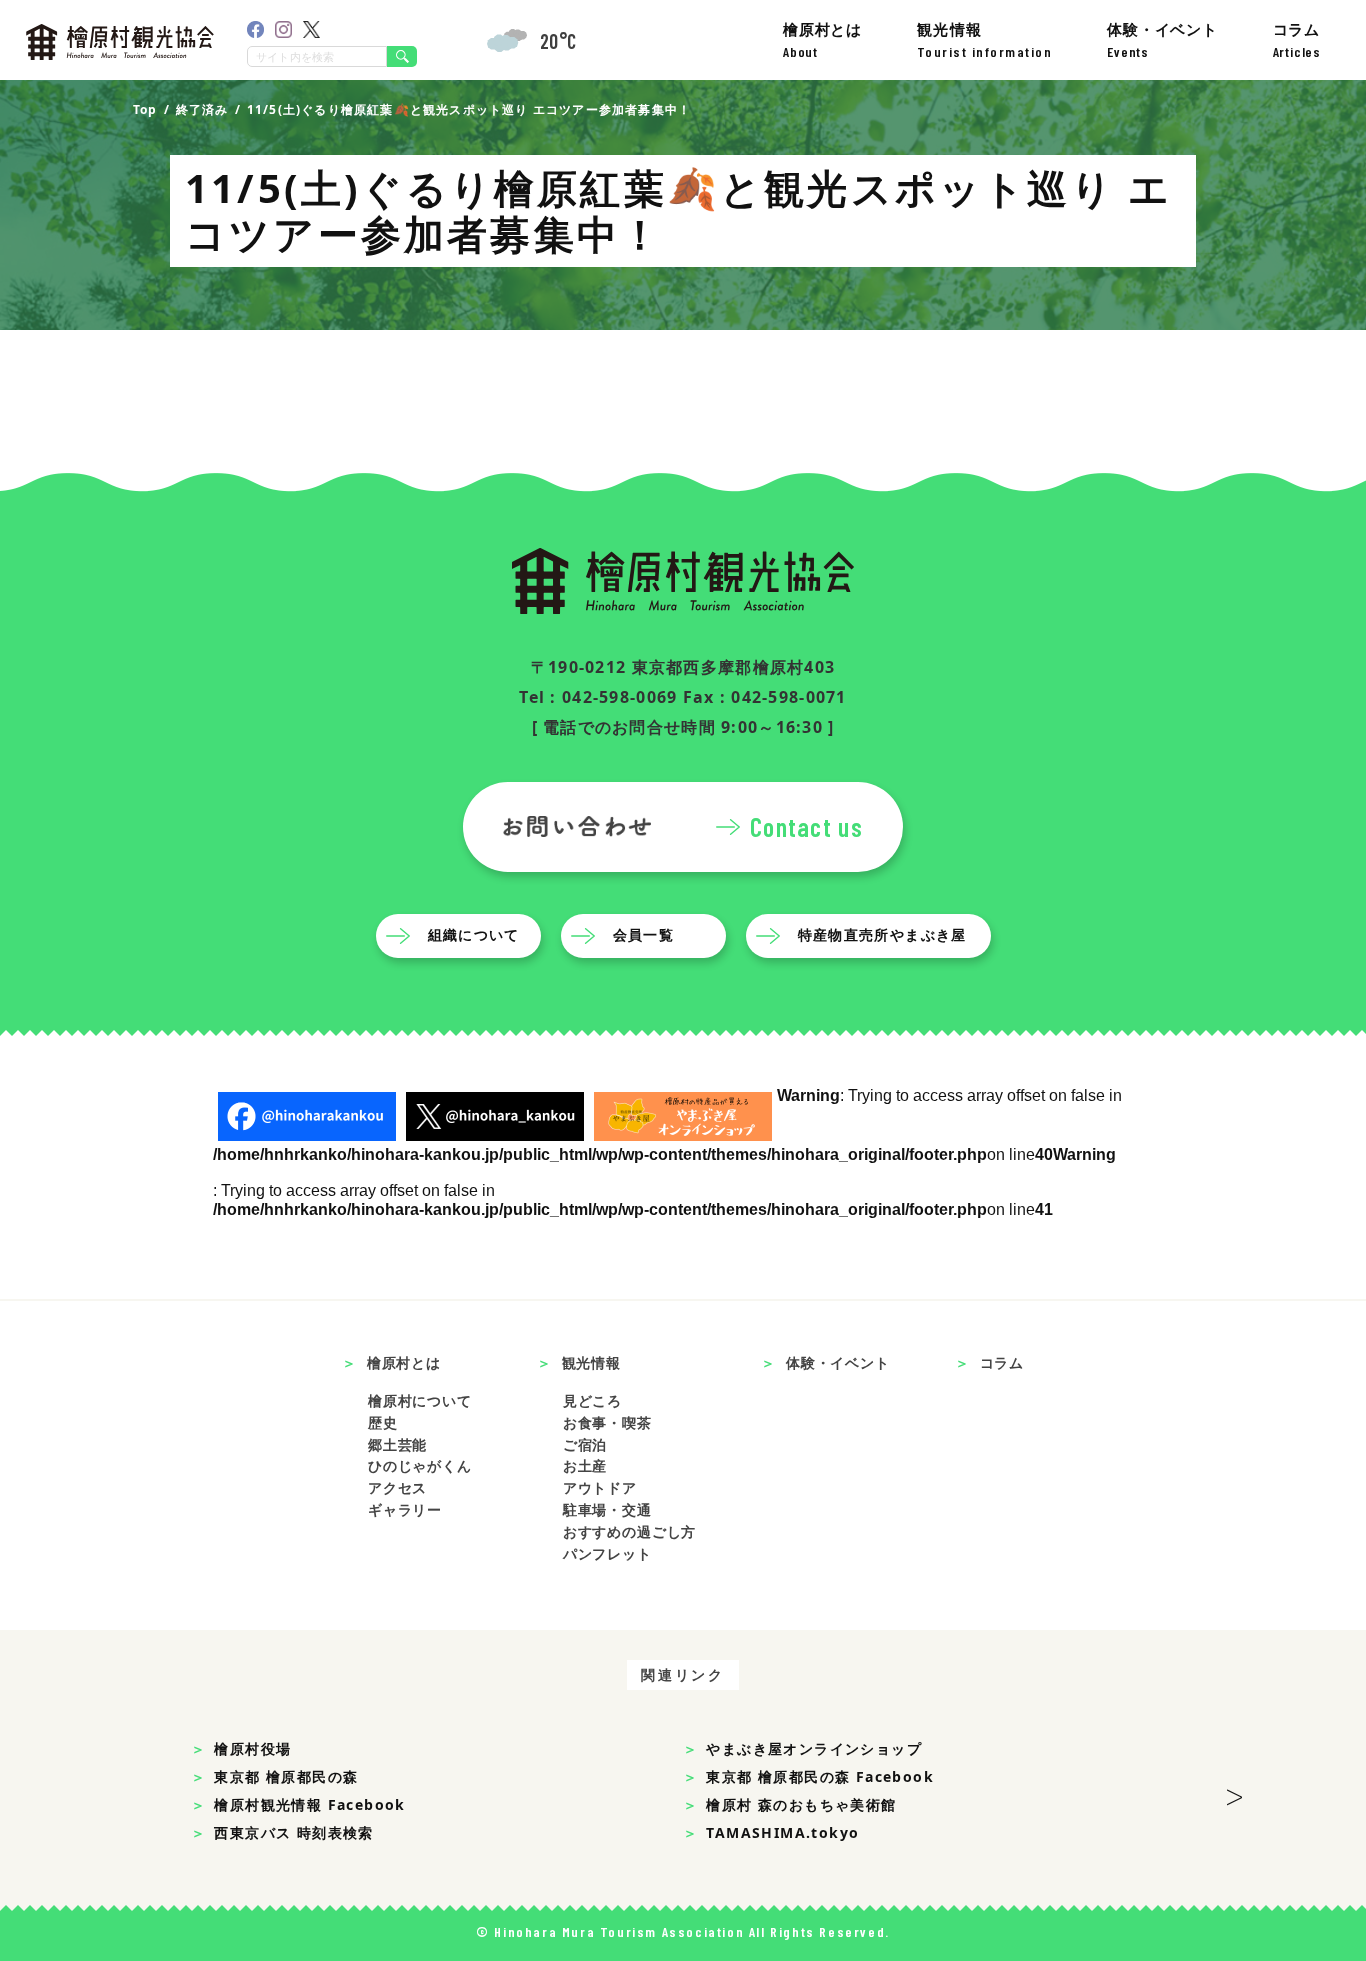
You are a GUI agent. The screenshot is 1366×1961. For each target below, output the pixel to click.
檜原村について (420, 1400)
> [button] (1234, 1791)
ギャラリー (405, 1509)
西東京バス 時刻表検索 (293, 1832)
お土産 (585, 1465)
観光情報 (985, 39)
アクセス (397, 1487)
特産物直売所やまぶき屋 (882, 934)
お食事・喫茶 (607, 1422)
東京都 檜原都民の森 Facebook (820, 1776)
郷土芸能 (397, 1444)
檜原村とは (822, 39)
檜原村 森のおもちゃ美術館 (801, 1804)
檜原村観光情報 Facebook (309, 1804)
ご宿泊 (585, 1444)
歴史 (383, 1422)
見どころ (592, 1400)
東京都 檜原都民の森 (286, 1776)
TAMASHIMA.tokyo (782, 1832)
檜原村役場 (252, 1748)
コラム (1297, 39)
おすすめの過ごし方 (630, 1531)
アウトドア (600, 1487)
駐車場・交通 (607, 1509)
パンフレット (607, 1553)
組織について (474, 934)
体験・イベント (1162, 39)
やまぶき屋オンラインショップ (814, 1748)
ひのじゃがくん (420, 1465)
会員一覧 (644, 934)
